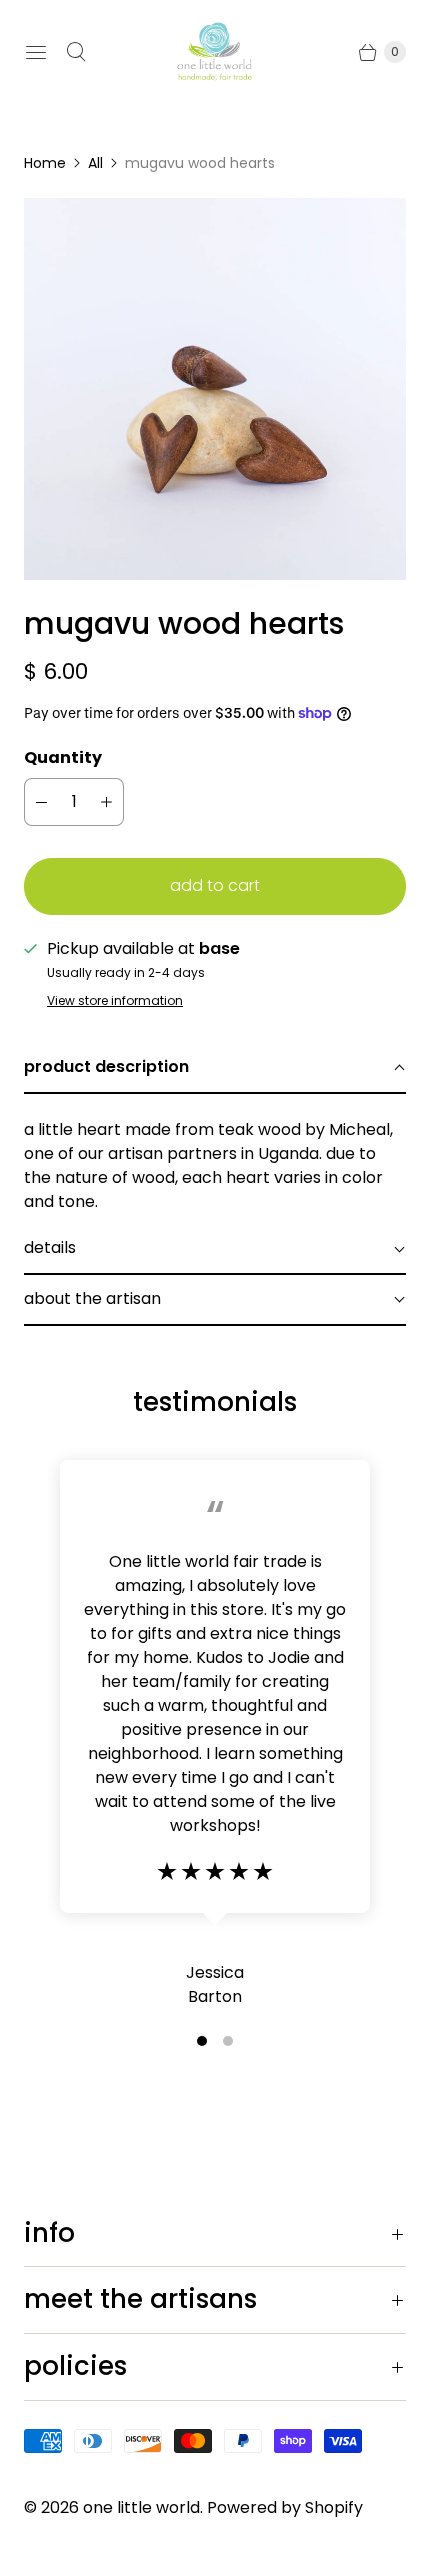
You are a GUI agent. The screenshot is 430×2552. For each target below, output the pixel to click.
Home (45, 163)
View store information (115, 1001)
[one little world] (215, 52)
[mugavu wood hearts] (215, 389)
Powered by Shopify (285, 2507)
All (95, 163)
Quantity (63, 757)
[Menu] (36, 52)
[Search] (76, 52)
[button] (215, 1068)
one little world (141, 2507)
